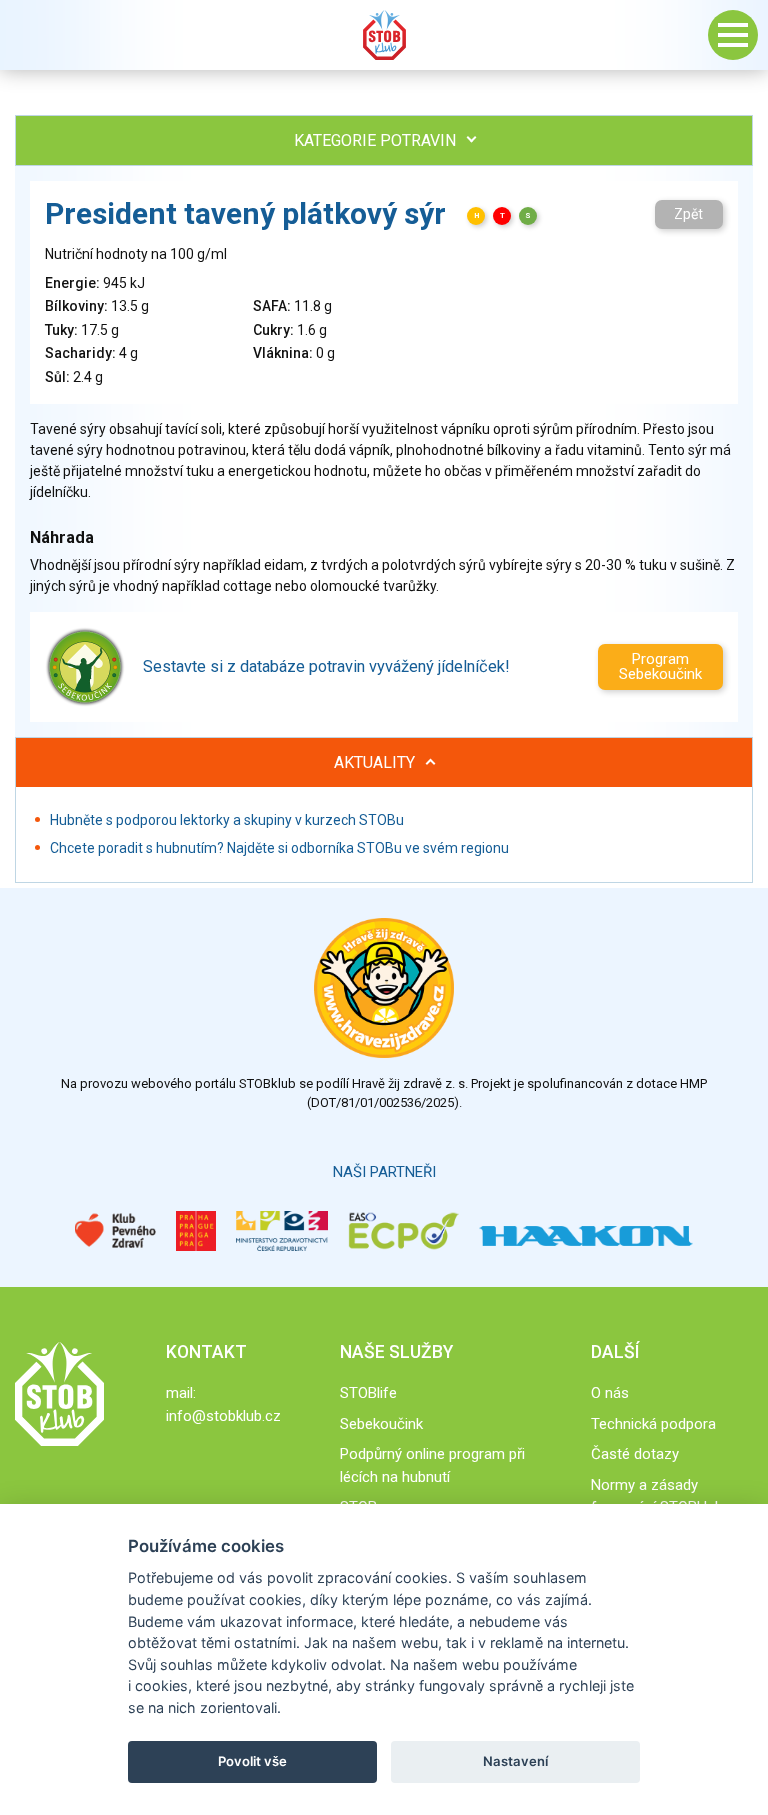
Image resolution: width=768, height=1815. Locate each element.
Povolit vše (252, 1761)
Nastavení (515, 1761)
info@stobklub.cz (223, 1416)
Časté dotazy (635, 1454)
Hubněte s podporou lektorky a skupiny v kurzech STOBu (227, 820)
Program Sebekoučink (660, 666)
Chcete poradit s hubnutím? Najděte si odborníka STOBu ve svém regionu (279, 848)
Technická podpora (653, 1424)
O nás (610, 1393)
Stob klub (384, 35)
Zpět (688, 214)
